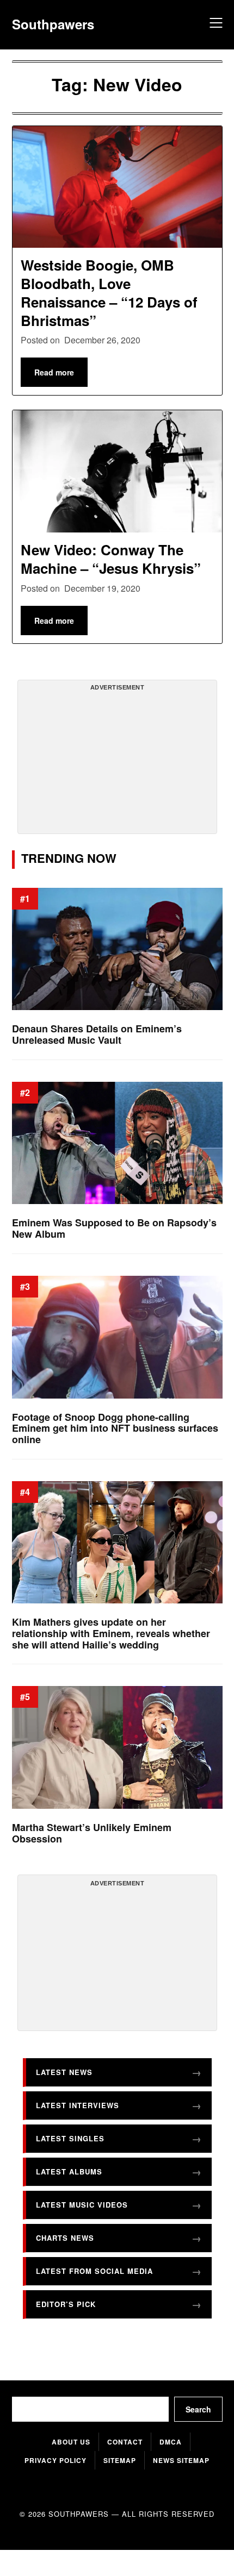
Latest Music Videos (82, 2204)
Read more (54, 372)
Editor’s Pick (66, 2304)
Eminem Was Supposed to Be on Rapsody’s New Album (114, 1228)
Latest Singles (70, 2138)
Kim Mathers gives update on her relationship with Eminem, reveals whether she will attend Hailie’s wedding (111, 1633)
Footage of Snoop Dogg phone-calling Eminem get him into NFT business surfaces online (115, 1428)
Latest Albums (69, 2171)
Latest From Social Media (94, 2270)
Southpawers (53, 24)
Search (198, 2409)
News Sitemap (181, 2460)
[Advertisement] (117, 761)
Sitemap (120, 2460)
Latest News (64, 2072)
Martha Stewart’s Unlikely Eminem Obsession (92, 1833)
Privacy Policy (56, 2460)
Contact (125, 2442)
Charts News (65, 2237)
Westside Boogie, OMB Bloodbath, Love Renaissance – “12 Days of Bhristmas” (109, 292)
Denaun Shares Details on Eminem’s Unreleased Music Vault (97, 1034)
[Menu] (214, 24)
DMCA (171, 2442)
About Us (71, 2442)
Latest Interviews (78, 2105)
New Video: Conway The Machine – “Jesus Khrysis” (111, 559)
